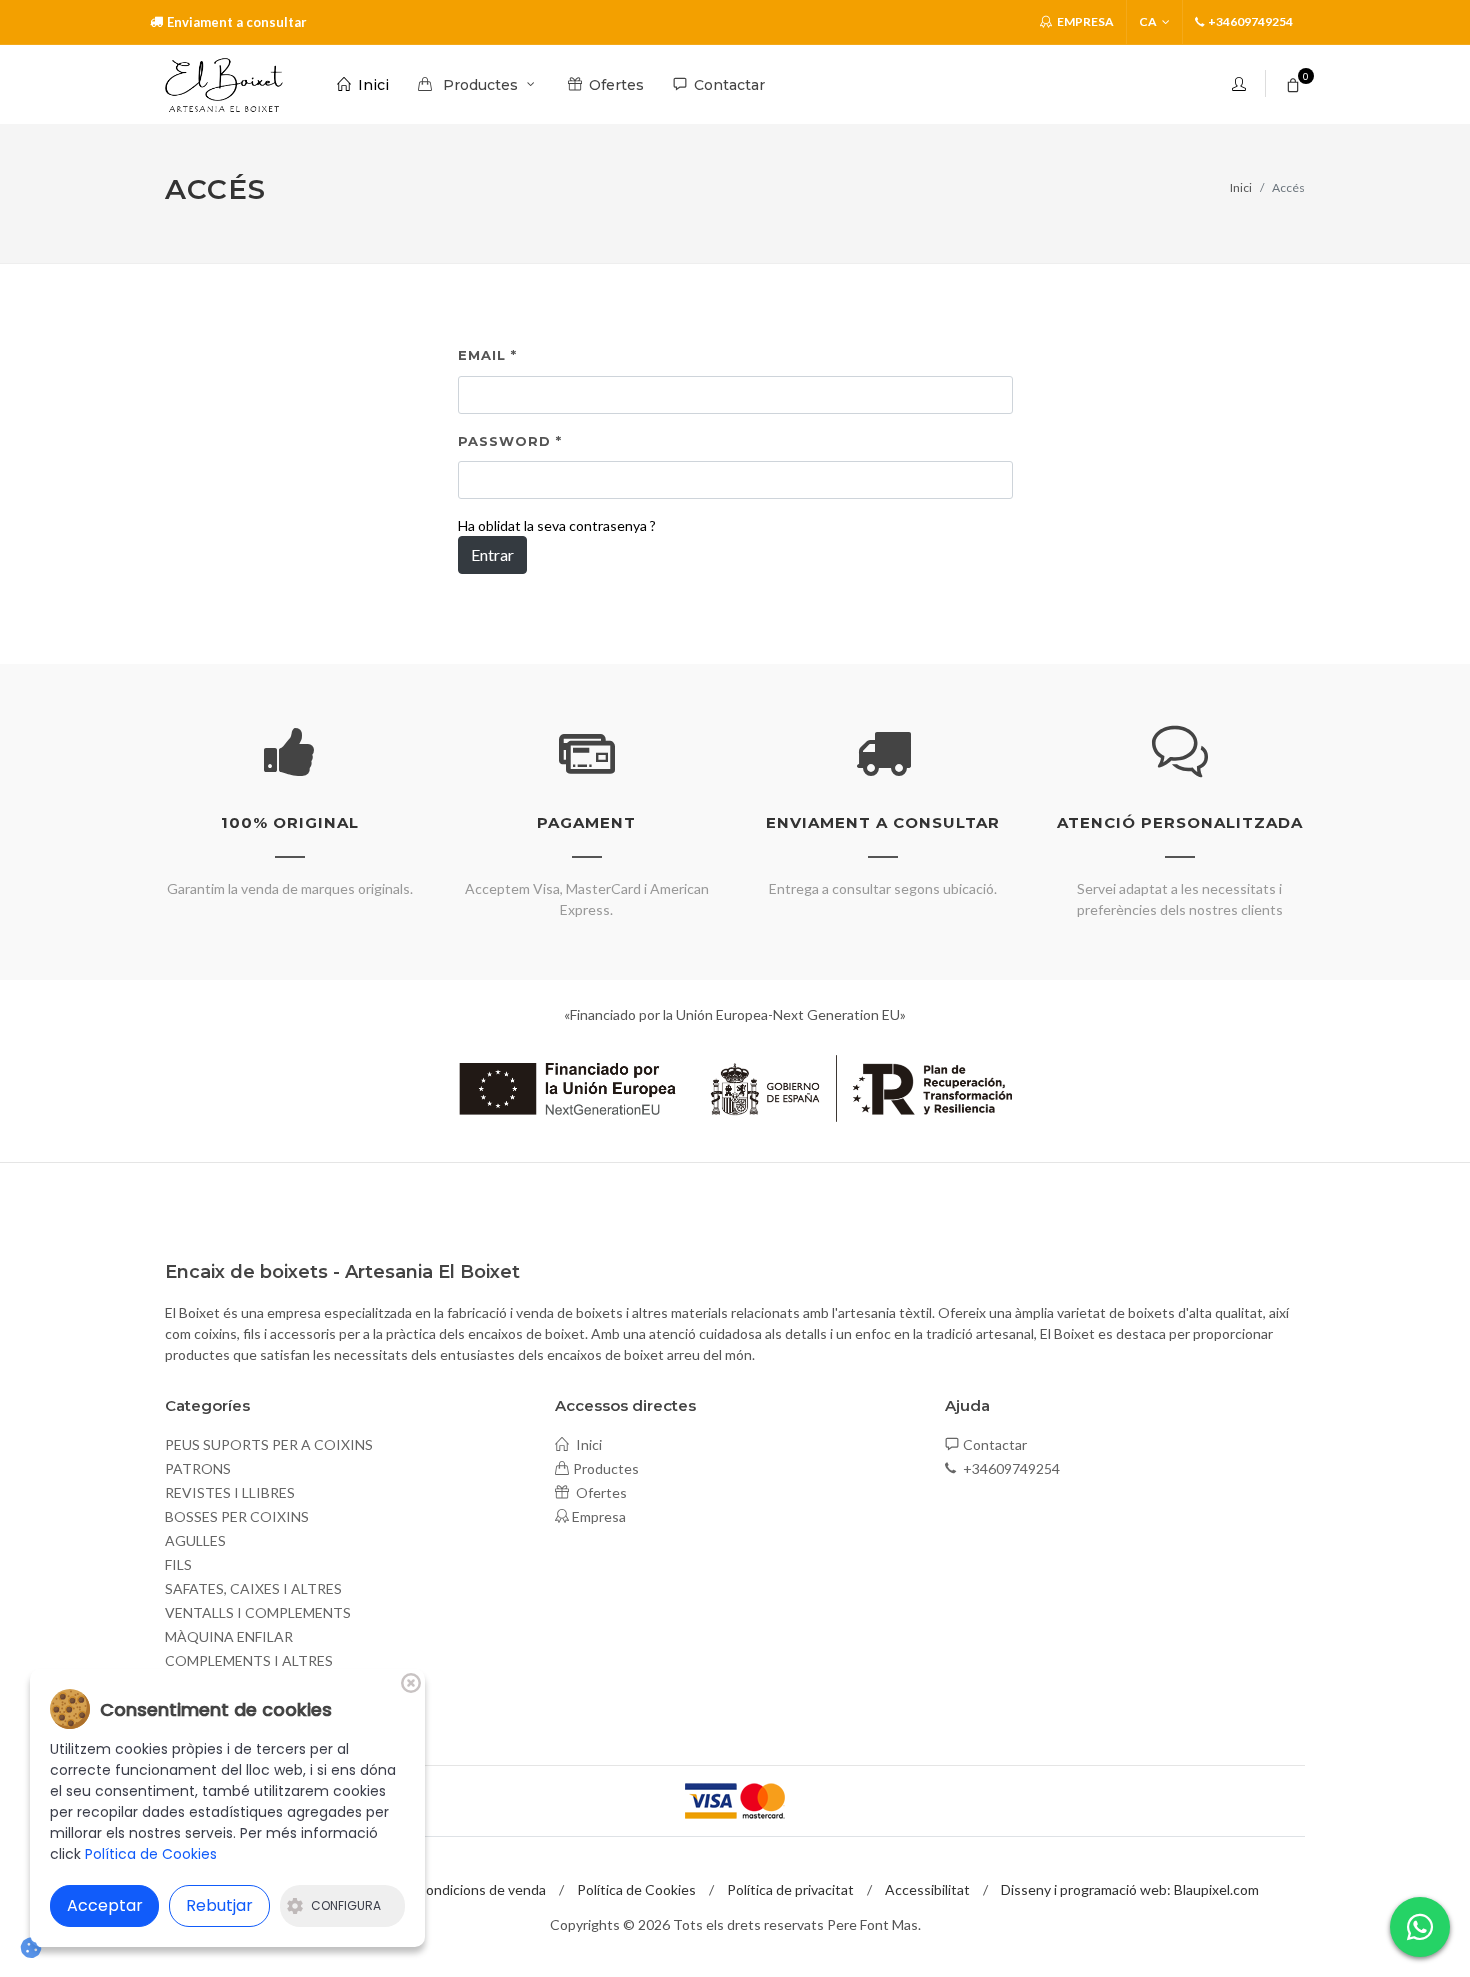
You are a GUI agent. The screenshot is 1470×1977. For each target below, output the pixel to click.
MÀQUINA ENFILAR (229, 1636)
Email (487, 355)
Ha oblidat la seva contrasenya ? (557, 525)
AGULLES (195, 1540)
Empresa (1084, 21)
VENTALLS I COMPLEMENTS (258, 1612)
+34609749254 (1010, 1468)
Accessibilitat (927, 1889)
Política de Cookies (636, 1889)
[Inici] (224, 85)
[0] (1293, 82)
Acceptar (105, 1905)
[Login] (1241, 83)
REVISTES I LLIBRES (230, 1492)
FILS (178, 1564)
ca (1148, 21)
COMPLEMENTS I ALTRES (249, 1660)
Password (510, 441)
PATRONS (198, 1468)
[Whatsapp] (1420, 1927)
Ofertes (600, 1492)
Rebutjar (219, 1905)
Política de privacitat (790, 1889)
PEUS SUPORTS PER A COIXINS (269, 1444)
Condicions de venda (481, 1889)
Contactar (995, 1444)
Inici (1241, 187)
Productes (606, 1468)
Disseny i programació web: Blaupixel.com (1130, 1889)
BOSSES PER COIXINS (237, 1516)
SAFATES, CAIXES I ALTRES (253, 1588)
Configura (346, 1905)
